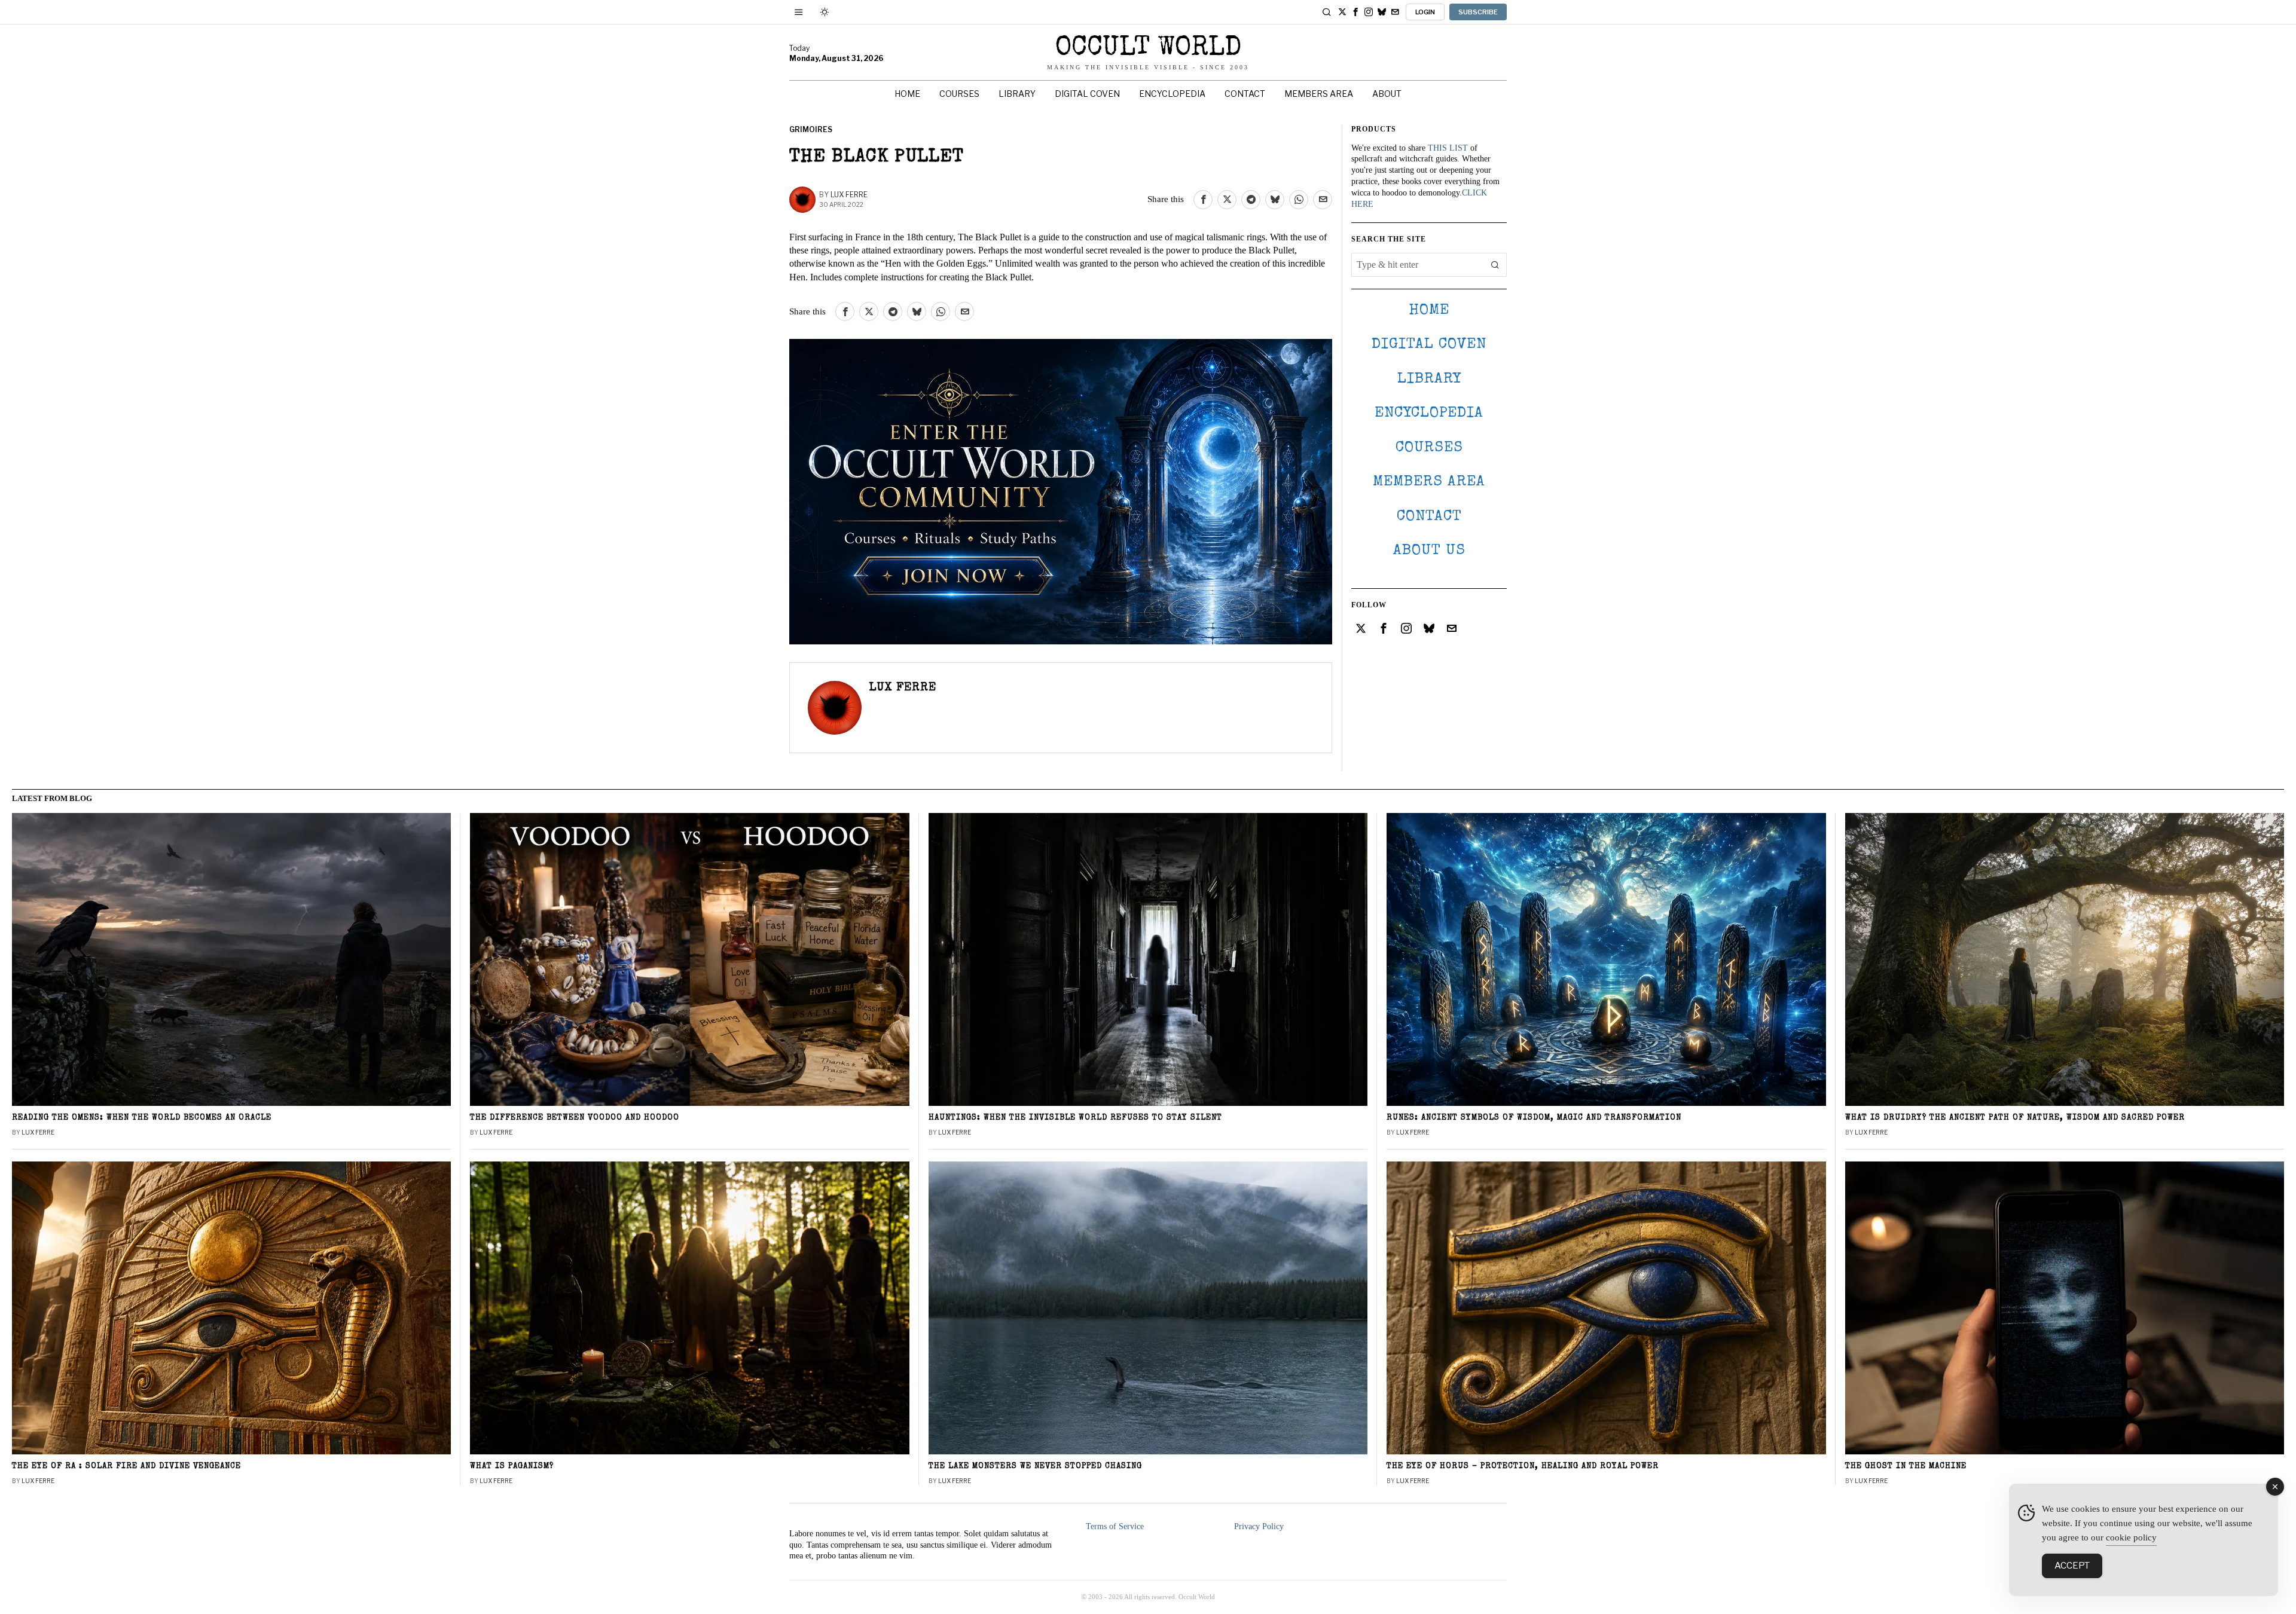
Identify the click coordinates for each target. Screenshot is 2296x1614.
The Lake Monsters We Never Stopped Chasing (1035, 1467)
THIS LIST (1448, 148)
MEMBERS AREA (1429, 482)
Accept (2072, 1566)
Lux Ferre (849, 195)
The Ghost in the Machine (1906, 1467)
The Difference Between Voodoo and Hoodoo (575, 1118)
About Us (1429, 551)
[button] (1495, 265)
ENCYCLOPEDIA (1429, 413)
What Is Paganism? (512, 1467)
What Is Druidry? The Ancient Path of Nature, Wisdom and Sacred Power (2015, 1118)
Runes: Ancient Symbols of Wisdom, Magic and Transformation (1534, 1118)
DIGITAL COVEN (1429, 345)
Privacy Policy (1259, 1526)
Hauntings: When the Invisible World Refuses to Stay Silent (1075, 1118)
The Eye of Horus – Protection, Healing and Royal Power (1523, 1467)
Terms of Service (1115, 1526)
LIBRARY (1429, 379)
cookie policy (2131, 1537)
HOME (1429, 311)
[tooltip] (1342, 12)
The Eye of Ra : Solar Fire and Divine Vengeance (126, 1467)
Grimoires (811, 129)
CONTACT (1429, 517)
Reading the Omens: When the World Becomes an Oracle (142, 1118)
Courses (1429, 448)
